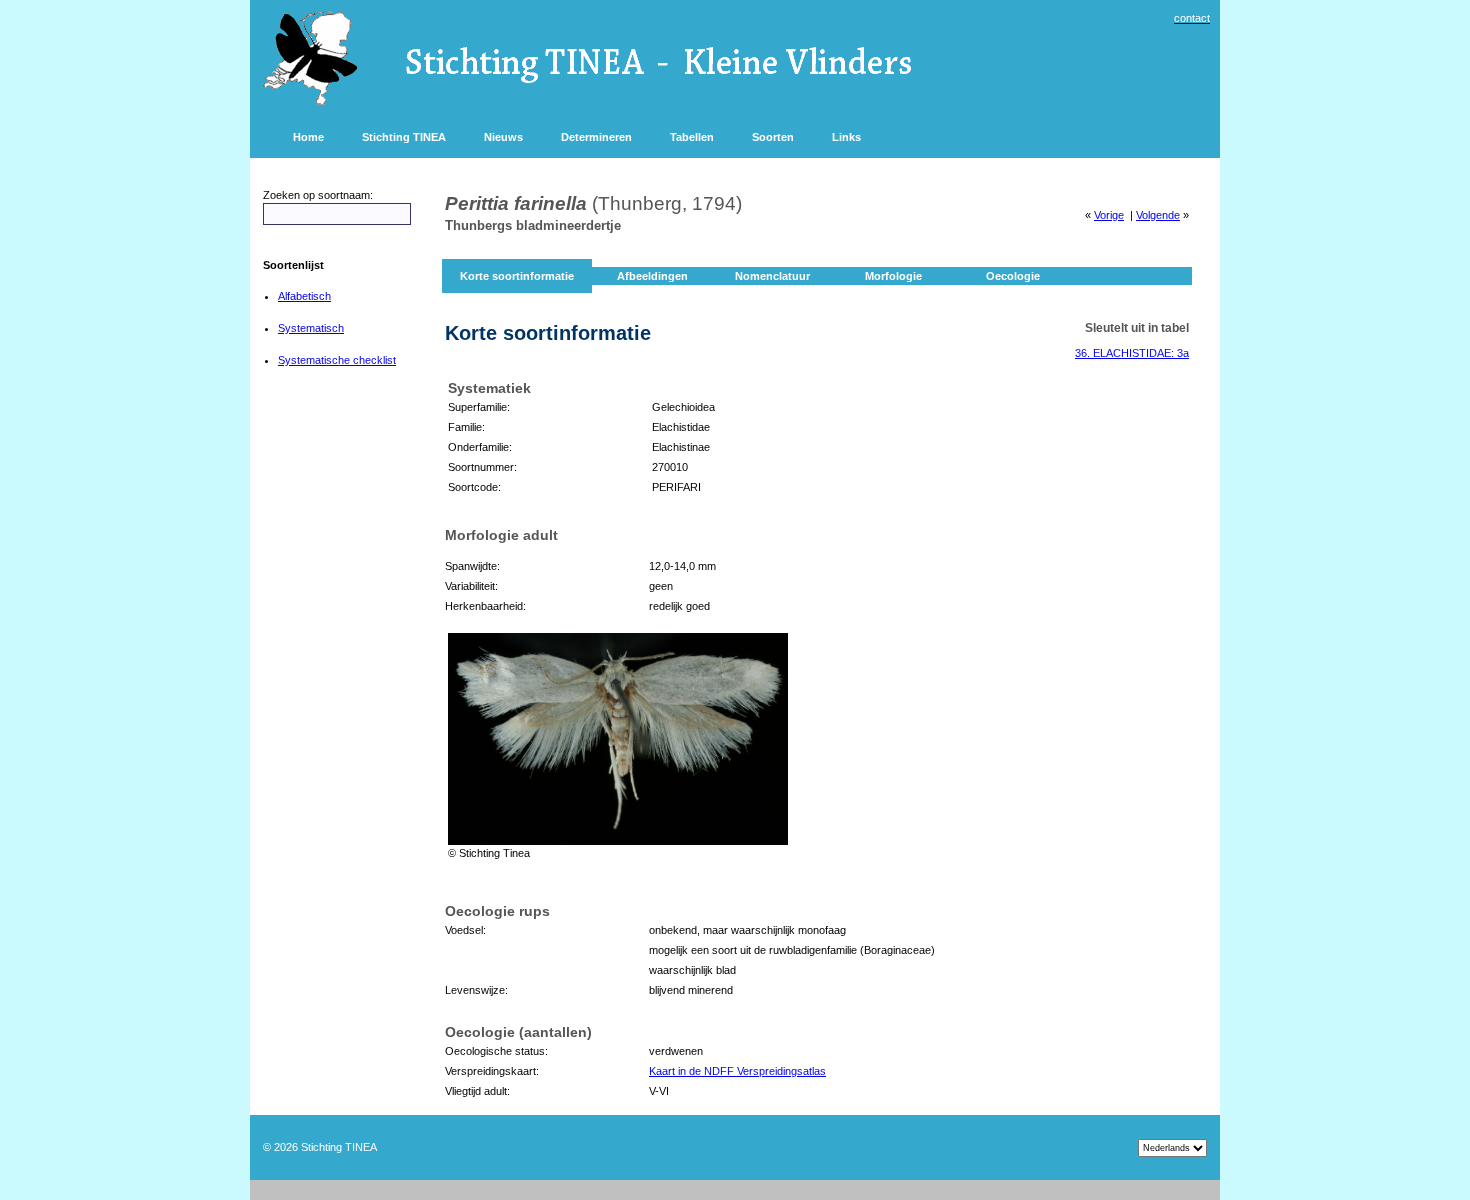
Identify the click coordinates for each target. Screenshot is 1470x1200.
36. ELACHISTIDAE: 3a (1132, 353)
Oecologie (1013, 276)
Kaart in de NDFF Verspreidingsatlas (737, 1071)
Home (308, 137)
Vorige (1109, 215)
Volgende (1158, 215)
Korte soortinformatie (517, 276)
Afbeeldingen (652, 276)
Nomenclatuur (772, 276)
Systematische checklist (337, 360)
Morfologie (893, 276)
